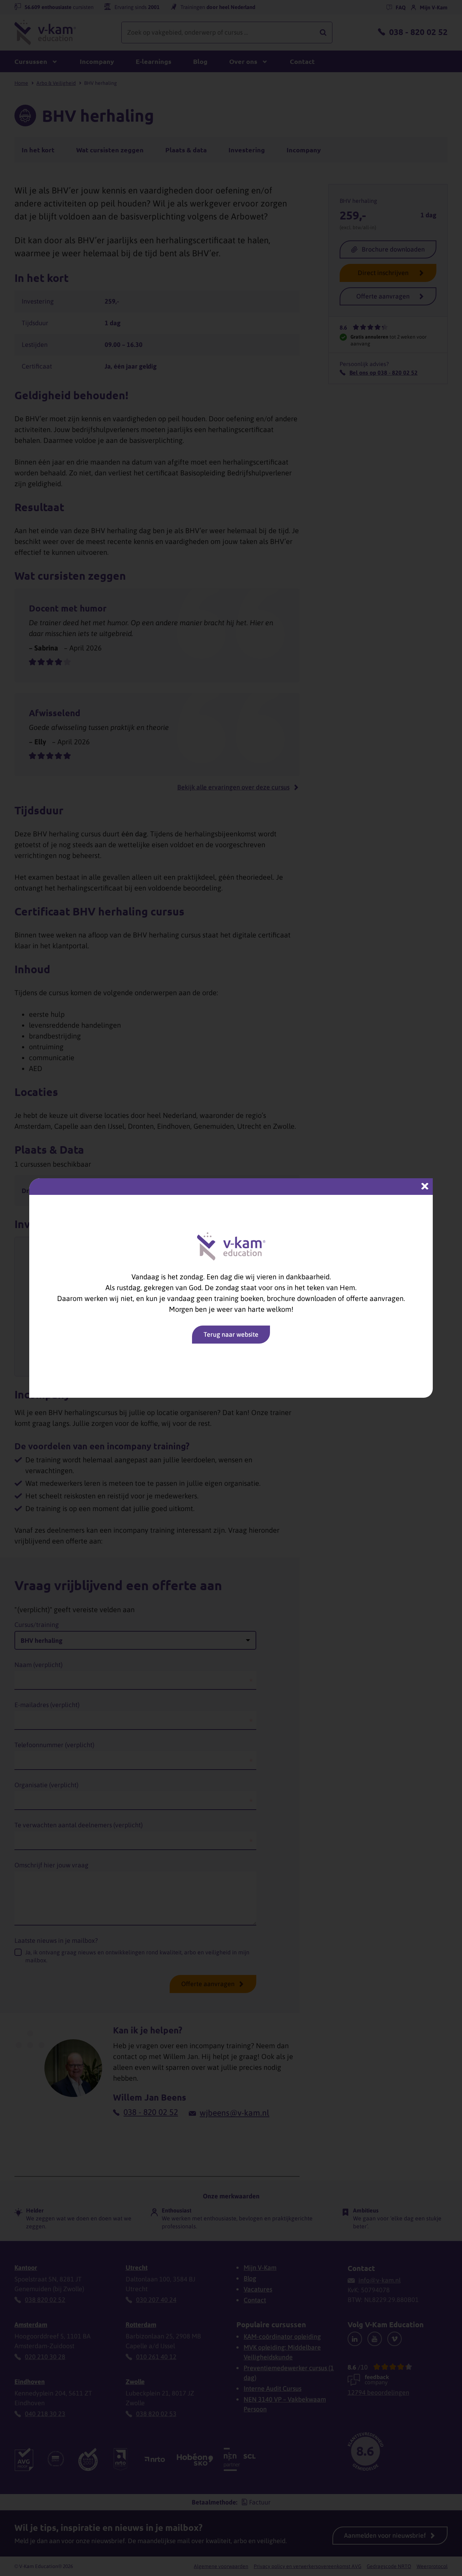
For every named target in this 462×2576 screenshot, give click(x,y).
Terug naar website (231, 1334)
